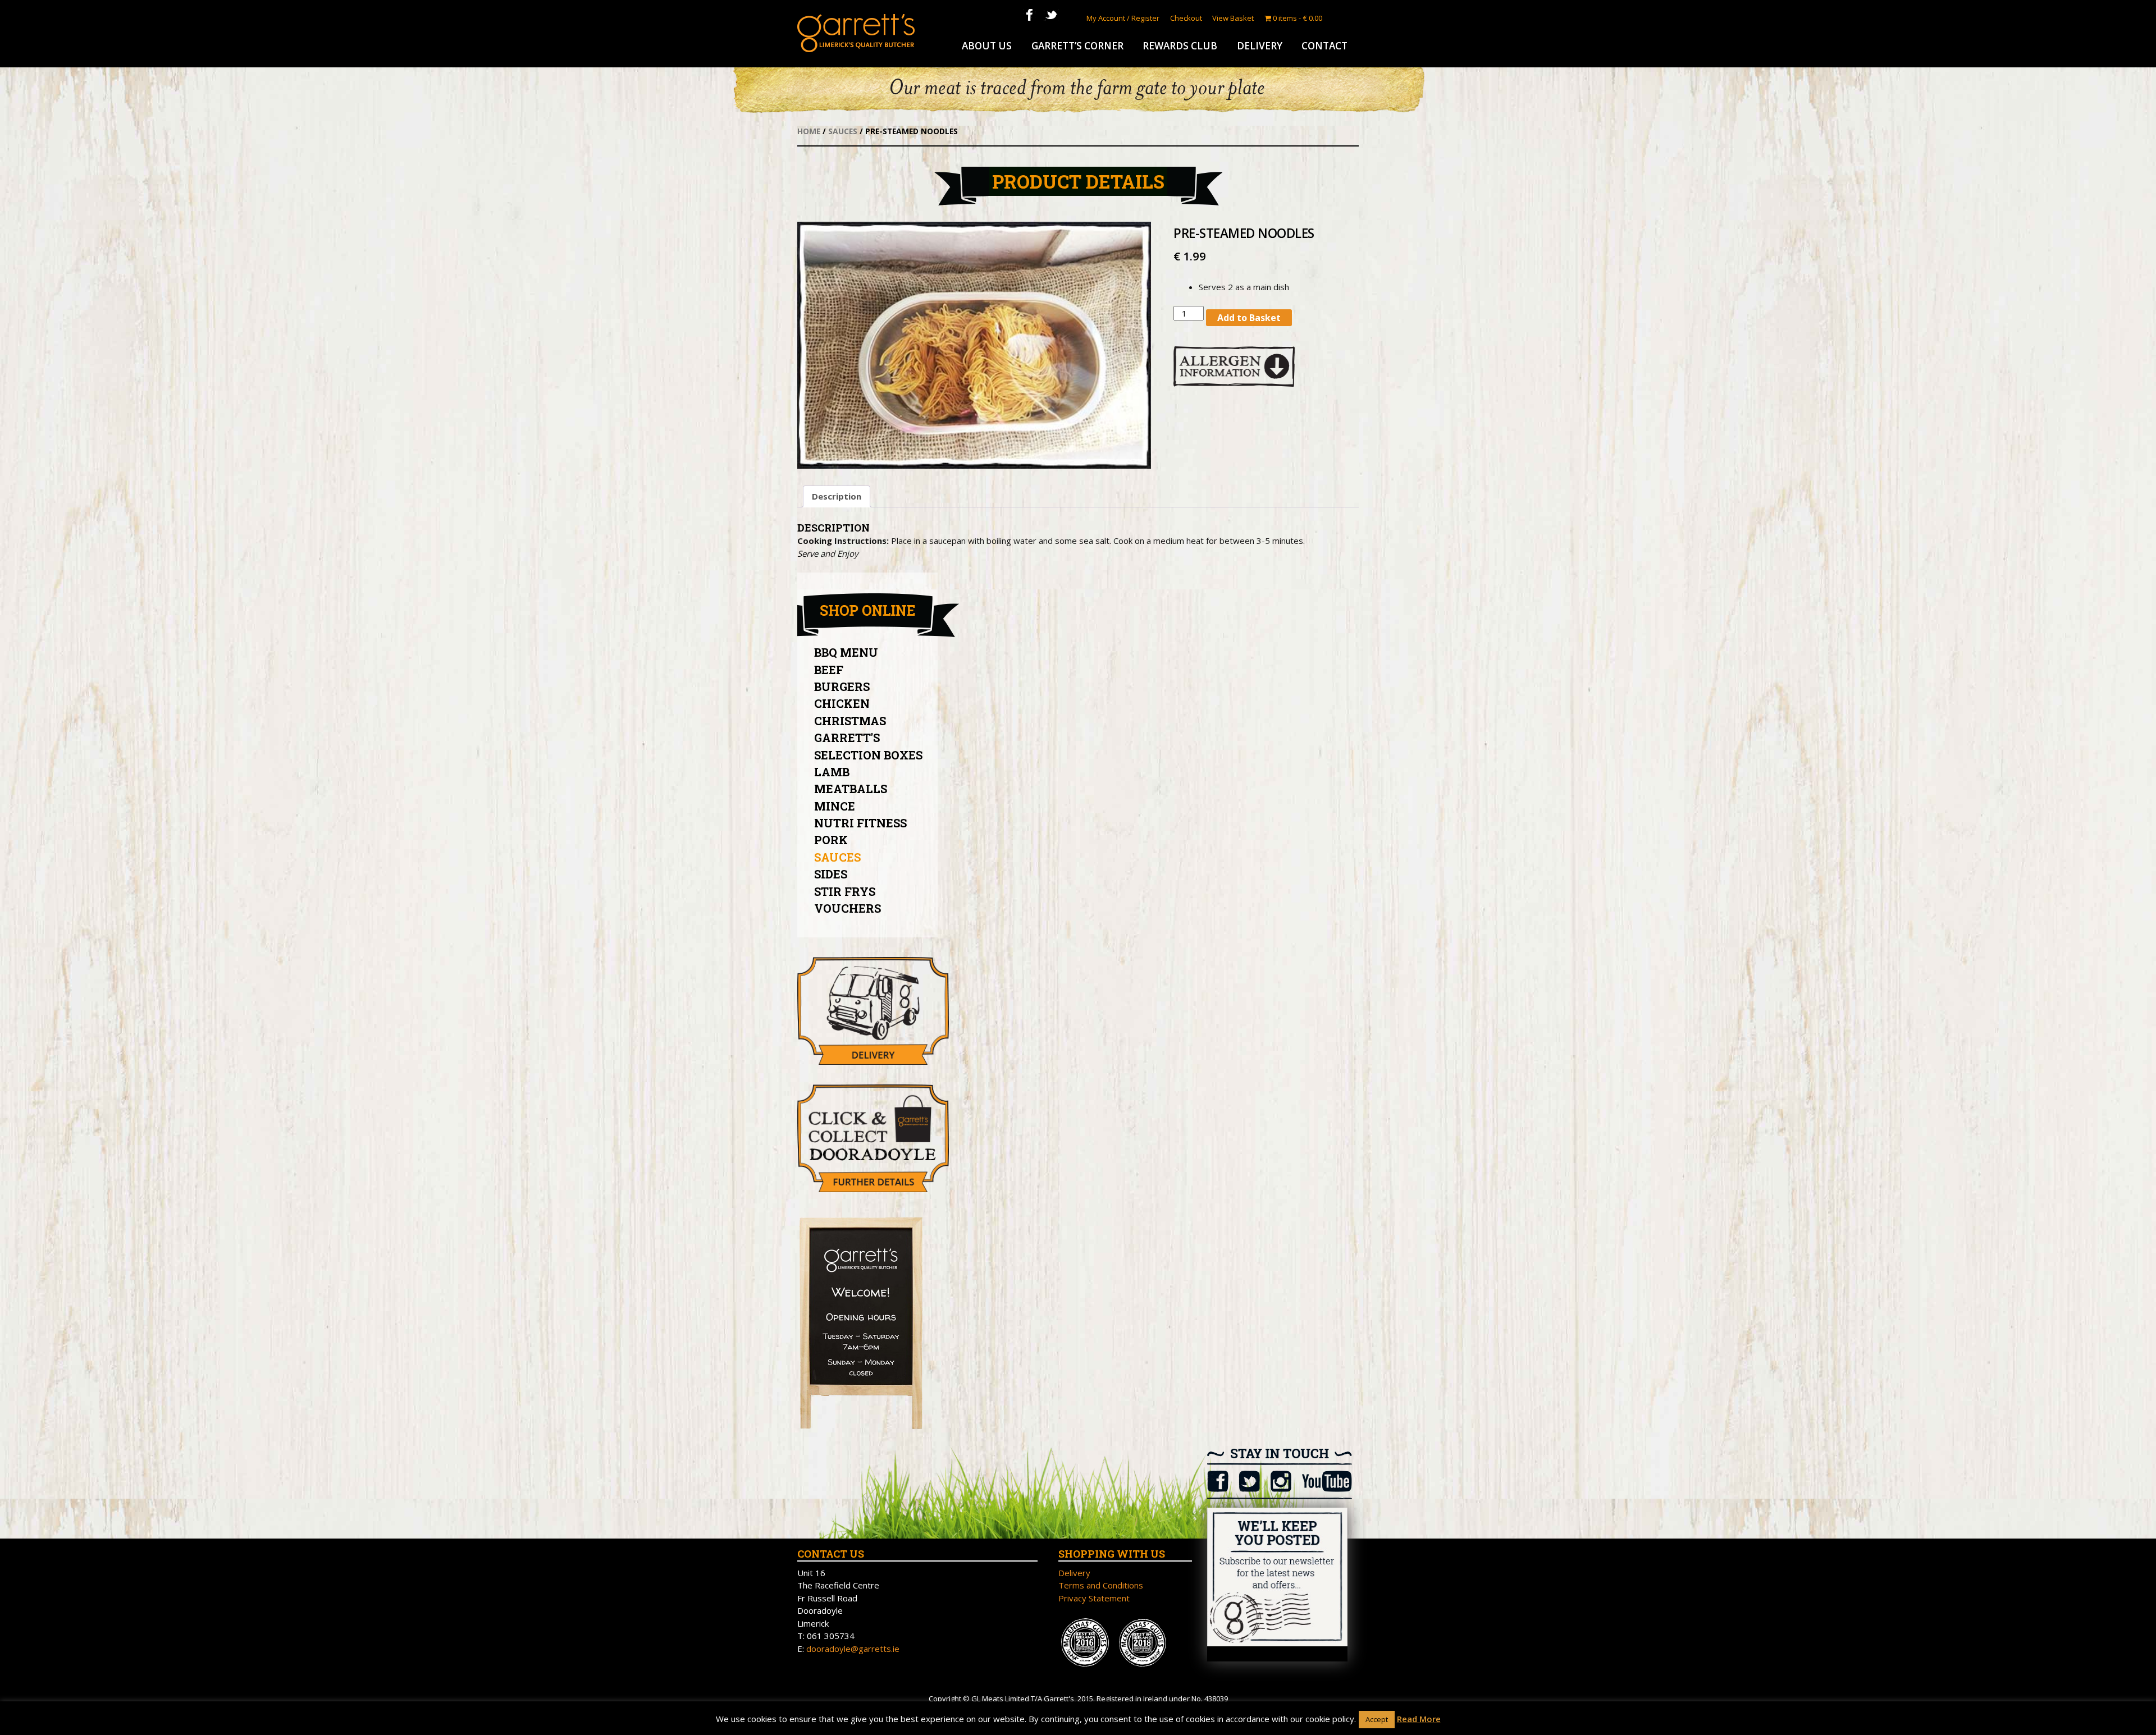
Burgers (842, 686)
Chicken (842, 703)
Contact (1324, 46)
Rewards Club (1180, 46)
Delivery (1260, 46)
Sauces (843, 131)
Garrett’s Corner (1077, 46)
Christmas (850, 721)
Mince (835, 806)
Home (809, 131)
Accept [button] (1377, 1719)
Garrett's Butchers (856, 33)
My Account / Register (1123, 18)
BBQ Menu (846, 652)
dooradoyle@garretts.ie (853, 1649)
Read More (1419, 1719)
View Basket (1233, 18)
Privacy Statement (1094, 1598)
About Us (987, 46)
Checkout (1186, 18)
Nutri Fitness (860, 823)
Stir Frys (845, 891)
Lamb (832, 772)
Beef (829, 670)
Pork (831, 840)
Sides (831, 874)
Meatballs (851, 789)
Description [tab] (837, 496)
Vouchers (848, 908)
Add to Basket (1249, 318)
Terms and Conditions (1101, 1585)
